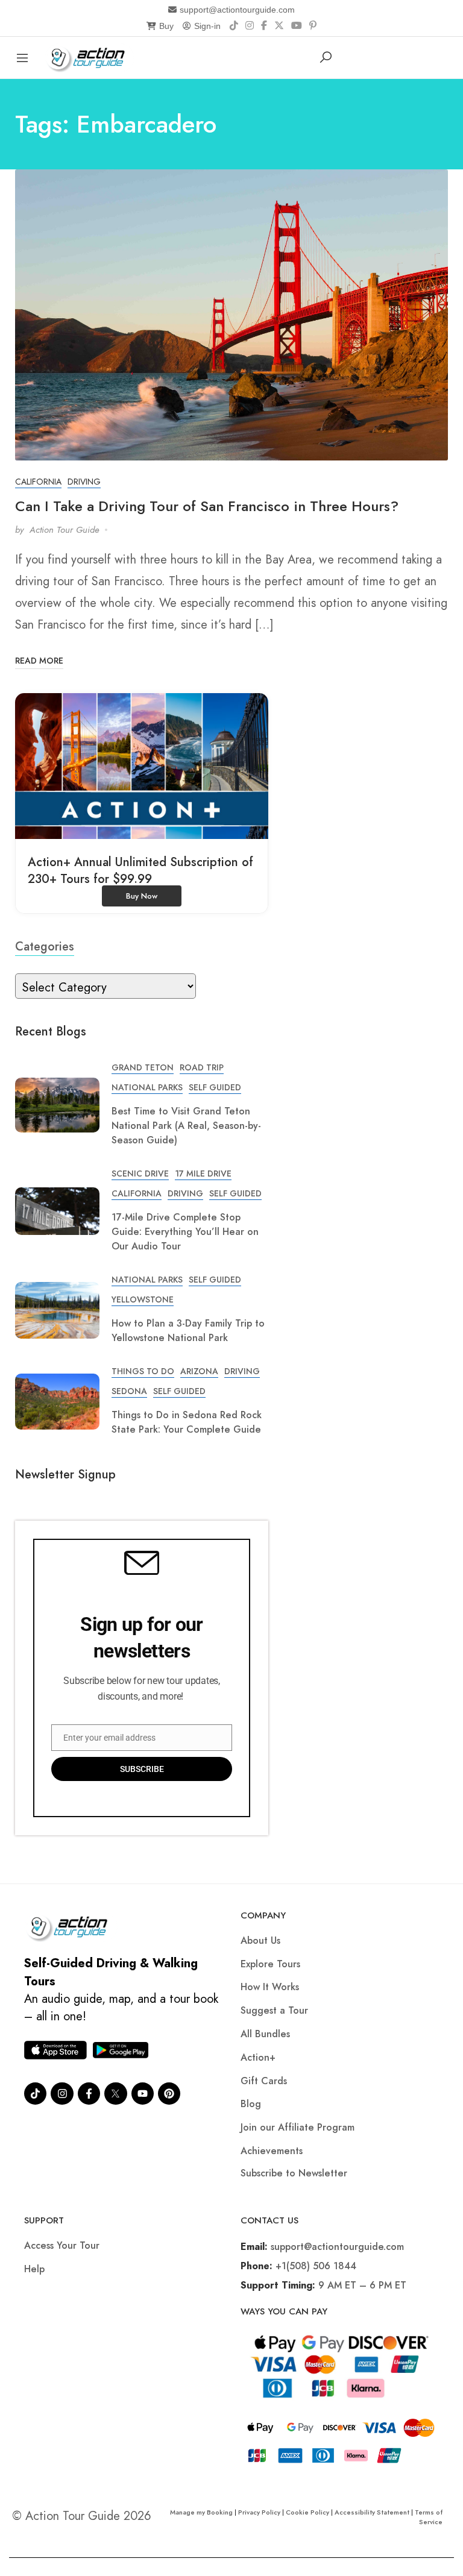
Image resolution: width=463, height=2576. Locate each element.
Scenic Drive (140, 1173)
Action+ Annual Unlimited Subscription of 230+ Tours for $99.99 (140, 871)
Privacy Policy (259, 2512)
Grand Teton (143, 1067)
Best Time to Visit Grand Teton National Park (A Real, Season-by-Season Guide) (186, 1126)
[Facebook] (264, 26)
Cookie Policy (307, 2512)
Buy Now (142, 896)
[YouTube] (297, 26)
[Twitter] (115, 2094)
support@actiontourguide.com (237, 10)
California (38, 482)
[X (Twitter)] (279, 26)
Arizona (199, 1371)
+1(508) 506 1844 (316, 2266)
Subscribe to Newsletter (294, 2173)
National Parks (147, 1087)
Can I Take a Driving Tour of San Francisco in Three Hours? (207, 506)
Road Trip (202, 1067)
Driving (84, 482)
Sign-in (207, 26)
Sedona (129, 1391)
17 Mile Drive (203, 1173)
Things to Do (143, 1371)
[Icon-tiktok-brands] (35, 2094)
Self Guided (215, 1087)
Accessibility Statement (372, 2512)
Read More (39, 661)
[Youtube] (143, 2094)
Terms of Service (429, 2517)
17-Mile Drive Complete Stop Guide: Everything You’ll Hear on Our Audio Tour (185, 1232)
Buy (166, 26)
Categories (45, 947)
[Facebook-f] (89, 2094)
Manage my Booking (202, 2512)
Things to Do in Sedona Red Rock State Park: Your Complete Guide (187, 1422)
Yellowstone (143, 1299)
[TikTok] (234, 26)
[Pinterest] (313, 26)
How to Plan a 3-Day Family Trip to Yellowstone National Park (188, 1330)
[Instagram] (250, 26)
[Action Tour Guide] (90, 56)
